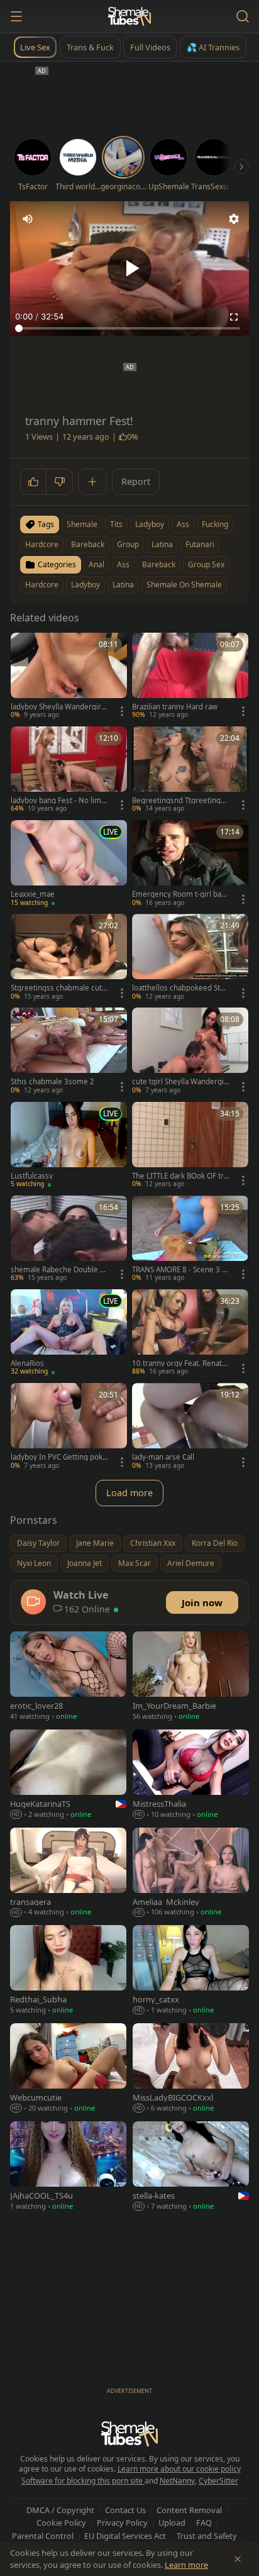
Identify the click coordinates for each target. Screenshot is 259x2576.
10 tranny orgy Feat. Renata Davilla (179, 1363)
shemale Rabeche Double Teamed (59, 1270)
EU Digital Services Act (125, 2536)
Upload (172, 2523)
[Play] (129, 269)
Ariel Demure (191, 1563)
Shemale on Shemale (184, 585)
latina (162, 544)
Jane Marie (95, 1543)
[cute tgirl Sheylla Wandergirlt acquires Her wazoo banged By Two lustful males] (190, 1052)
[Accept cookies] (238, 2559)
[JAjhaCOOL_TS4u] (68, 2167)
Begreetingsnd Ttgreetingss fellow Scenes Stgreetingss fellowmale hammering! (180, 801)
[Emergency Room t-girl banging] (190, 864)
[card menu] (122, 711)
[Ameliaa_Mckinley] (191, 1874)
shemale (82, 524)
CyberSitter (218, 2481)
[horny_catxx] (191, 1971)
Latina (123, 585)
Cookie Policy (61, 2523)
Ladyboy (85, 585)
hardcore (42, 544)
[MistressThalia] (191, 1775)
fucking (215, 524)
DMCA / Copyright (60, 2510)
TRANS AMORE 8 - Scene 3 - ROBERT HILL (178, 1270)
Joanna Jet (85, 1563)
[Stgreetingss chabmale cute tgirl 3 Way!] (69, 958)
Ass (123, 564)
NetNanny (177, 2481)
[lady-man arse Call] (190, 1427)
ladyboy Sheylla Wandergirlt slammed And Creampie (58, 707)
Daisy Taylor (38, 1543)
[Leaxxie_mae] (69, 864)
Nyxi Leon (34, 1563)
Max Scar (135, 1563)
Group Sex (206, 564)
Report (136, 481)
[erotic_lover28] (68, 1677)
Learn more (186, 2565)
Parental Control (43, 2536)
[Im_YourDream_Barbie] (191, 1677)
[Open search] (243, 16)
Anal (96, 564)
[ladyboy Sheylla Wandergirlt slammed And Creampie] (69, 677)
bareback (88, 544)
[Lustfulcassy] (69, 1146)
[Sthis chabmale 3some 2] (69, 1052)
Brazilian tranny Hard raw (175, 707)
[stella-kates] (191, 2167)
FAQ (204, 2523)
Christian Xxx (153, 1543)
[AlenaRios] (69, 1334)
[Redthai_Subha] (68, 1971)
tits (116, 524)
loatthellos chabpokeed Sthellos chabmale (180, 988)
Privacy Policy (122, 2523)
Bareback (159, 564)
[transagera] (68, 1874)
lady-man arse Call (163, 1457)
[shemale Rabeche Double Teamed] (69, 1240)
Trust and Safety (207, 2536)
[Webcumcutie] (68, 2069)
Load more (129, 1493)
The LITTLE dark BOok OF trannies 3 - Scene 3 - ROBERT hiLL (181, 1176)
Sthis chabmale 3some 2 (52, 1082)
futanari (200, 544)
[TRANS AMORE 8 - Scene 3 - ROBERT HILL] (190, 1240)
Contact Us (125, 2510)
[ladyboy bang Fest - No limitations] (69, 771)
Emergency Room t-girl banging (179, 894)
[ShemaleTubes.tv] (129, 16)
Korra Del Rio (215, 1543)
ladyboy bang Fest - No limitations (58, 801)
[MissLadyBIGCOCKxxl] (191, 2069)
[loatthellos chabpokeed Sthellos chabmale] (190, 958)
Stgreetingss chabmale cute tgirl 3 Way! (58, 988)
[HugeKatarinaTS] (68, 1775)
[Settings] (234, 219)
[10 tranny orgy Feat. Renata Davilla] (190, 1334)
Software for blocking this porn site (83, 2481)
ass (183, 524)
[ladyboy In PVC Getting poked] (69, 1427)
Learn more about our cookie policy (179, 2469)
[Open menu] (16, 16)
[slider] (129, 328)
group (128, 544)
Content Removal (189, 2510)
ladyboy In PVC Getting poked (59, 1457)
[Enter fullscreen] (234, 317)
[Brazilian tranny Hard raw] (190, 677)
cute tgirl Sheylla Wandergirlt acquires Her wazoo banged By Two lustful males (180, 1082)
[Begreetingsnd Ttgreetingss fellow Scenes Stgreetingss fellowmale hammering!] (190, 771)
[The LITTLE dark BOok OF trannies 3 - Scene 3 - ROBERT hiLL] (190, 1146)
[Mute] (28, 219)
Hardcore (42, 585)
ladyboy (150, 524)
